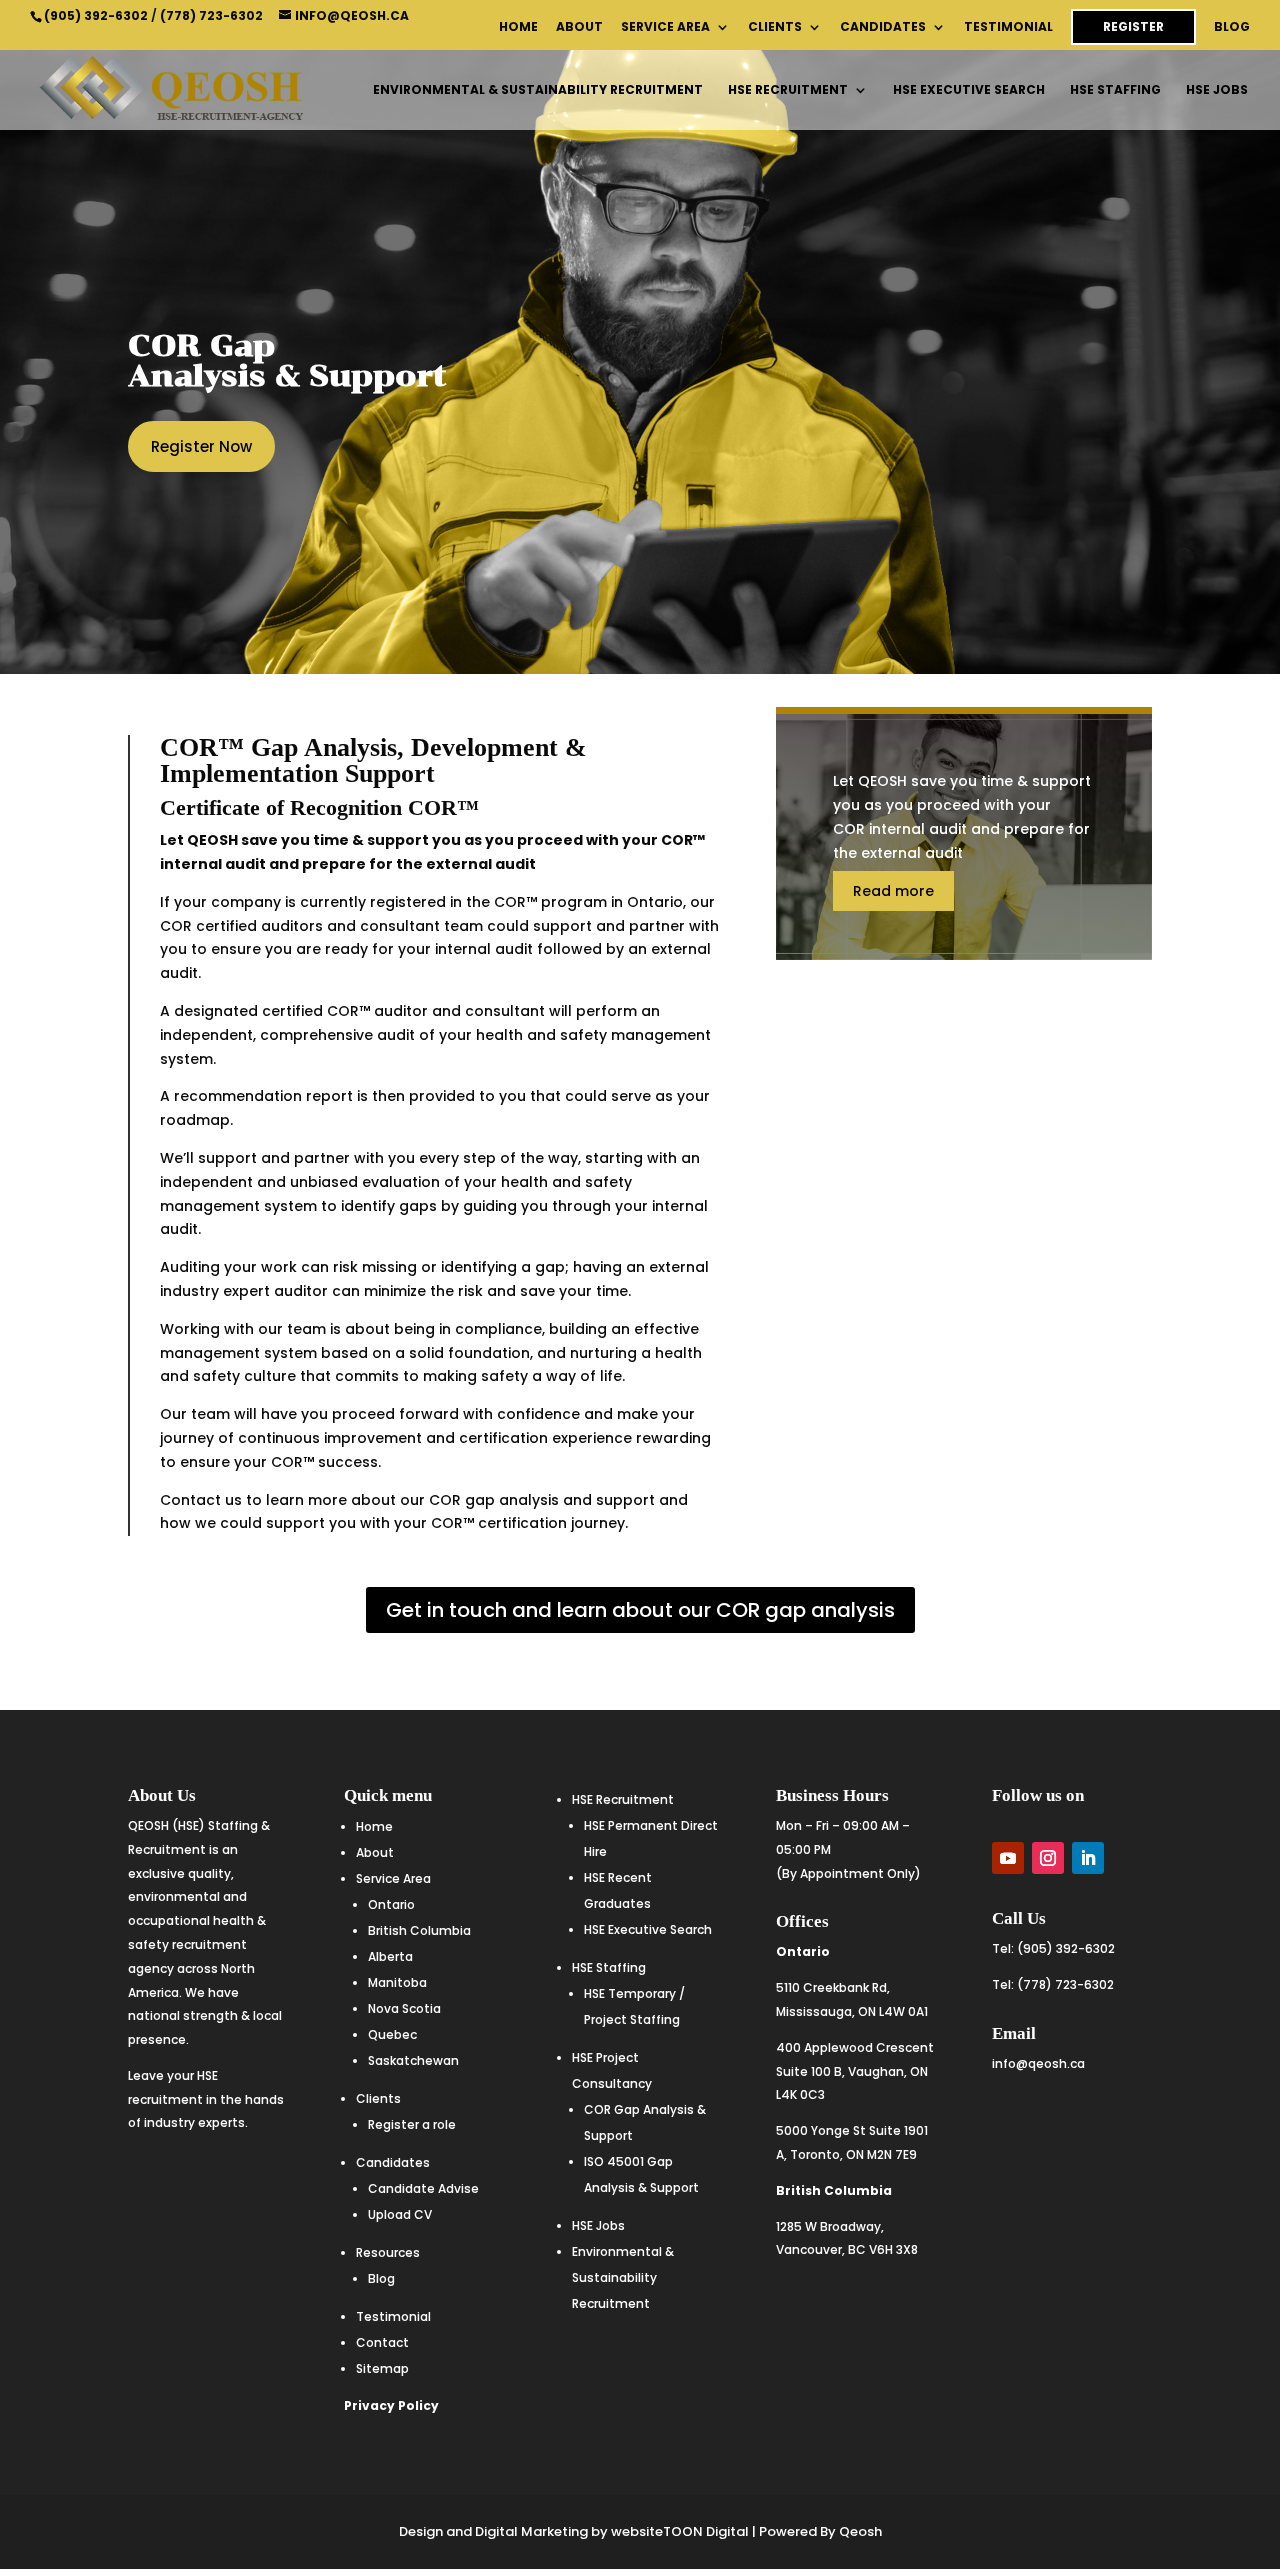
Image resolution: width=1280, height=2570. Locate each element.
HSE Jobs (1217, 90)
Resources (388, 2252)
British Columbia (419, 1930)
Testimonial (1008, 28)
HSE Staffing (1115, 90)
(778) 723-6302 (211, 15)
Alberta (390, 1956)
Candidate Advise (423, 2188)
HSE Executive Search (969, 90)
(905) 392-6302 (96, 15)
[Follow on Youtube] (1008, 1858)
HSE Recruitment (788, 90)
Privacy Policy (391, 2405)
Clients (775, 28)
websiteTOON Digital (680, 2531)
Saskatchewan (413, 2060)
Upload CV (400, 2214)
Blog (1232, 28)
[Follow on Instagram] (1048, 1858)
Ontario (391, 1904)
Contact (382, 2342)
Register (1133, 26)
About (579, 28)
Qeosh (860, 2531)
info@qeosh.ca (1038, 2063)
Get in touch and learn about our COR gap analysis (640, 1610)
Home (518, 28)
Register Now (201, 446)
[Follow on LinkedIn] (1088, 1858)
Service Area (665, 28)
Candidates (883, 28)
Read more (893, 891)
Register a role (412, 2124)
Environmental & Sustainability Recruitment (538, 90)
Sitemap (382, 2368)
